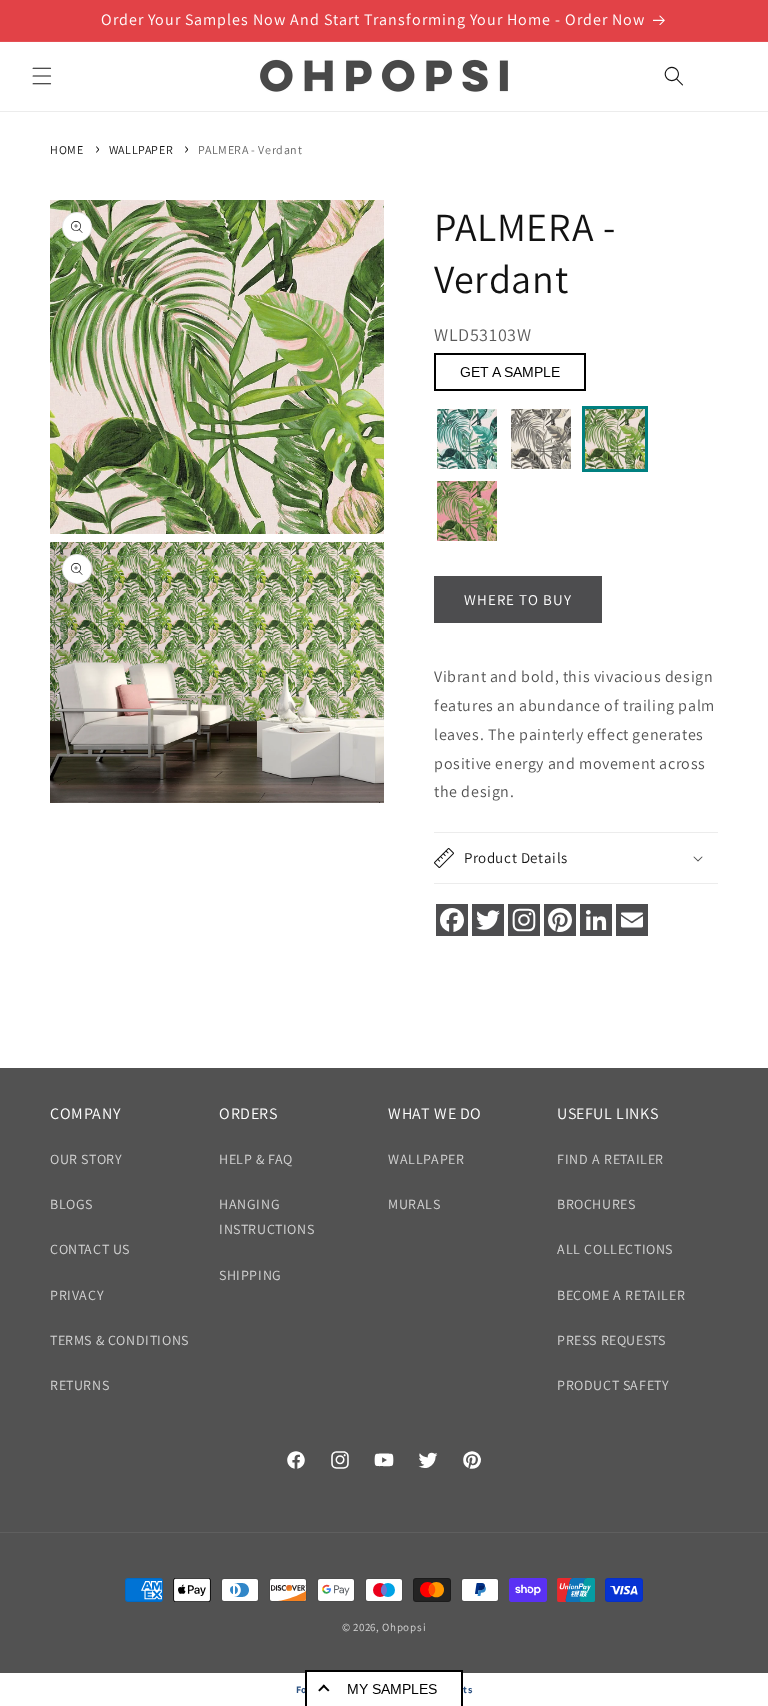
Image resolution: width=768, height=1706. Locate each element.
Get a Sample (510, 372)
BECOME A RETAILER (621, 1295)
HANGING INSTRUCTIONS (266, 1216)
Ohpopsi (404, 1627)
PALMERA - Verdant (250, 149)
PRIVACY (77, 1295)
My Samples (392, 1689)
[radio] (467, 439)
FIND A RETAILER (610, 1159)
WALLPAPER (141, 149)
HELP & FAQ (256, 1159)
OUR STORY (86, 1159)
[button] (42, 76)
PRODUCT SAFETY (613, 1385)
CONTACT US (90, 1249)
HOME (66, 149)
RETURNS (79, 1385)
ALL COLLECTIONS (615, 1249)
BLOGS (71, 1204)
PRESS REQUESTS (611, 1340)
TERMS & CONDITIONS (119, 1340)
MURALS (414, 1204)
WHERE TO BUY (518, 599)
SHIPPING (250, 1275)
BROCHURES (596, 1204)
